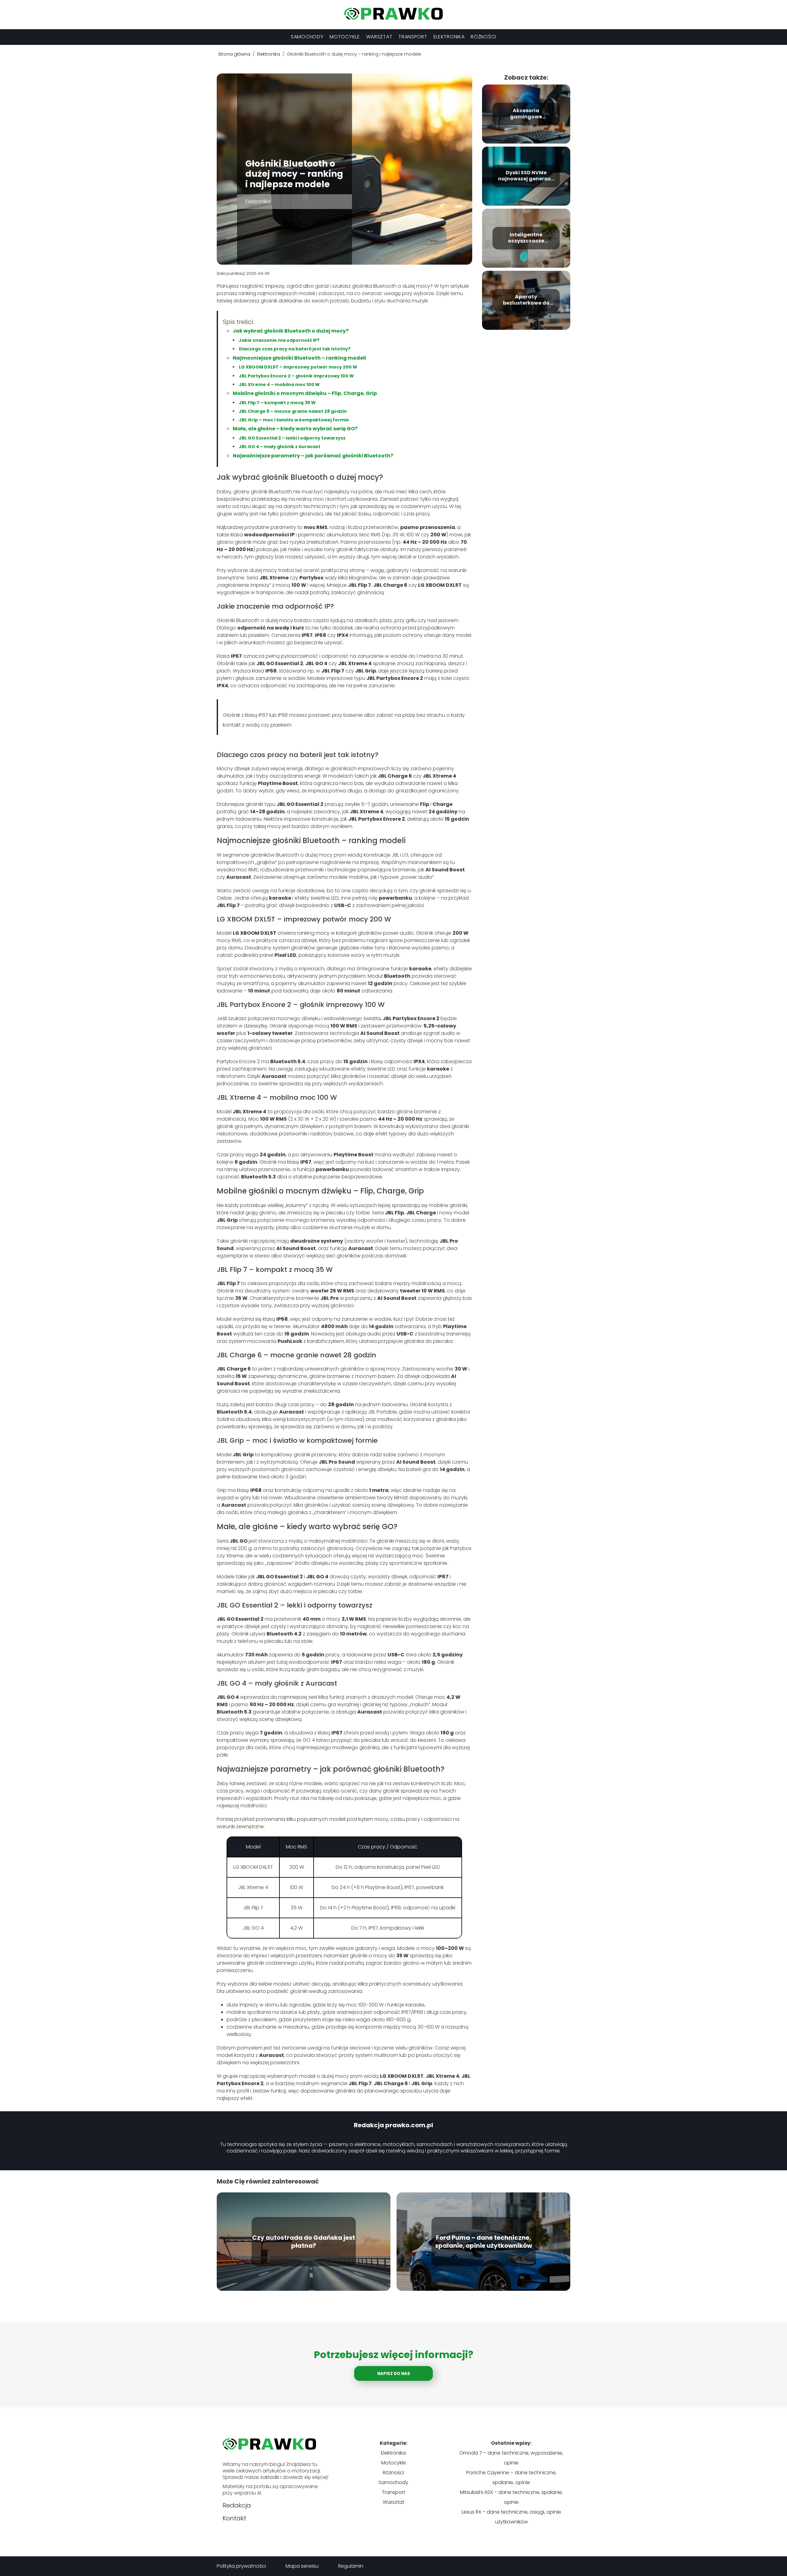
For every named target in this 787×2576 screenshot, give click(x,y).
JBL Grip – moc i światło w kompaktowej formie (294, 420)
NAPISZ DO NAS (394, 2374)
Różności (483, 37)
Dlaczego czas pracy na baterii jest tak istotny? (295, 349)
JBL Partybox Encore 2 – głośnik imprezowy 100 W (296, 376)
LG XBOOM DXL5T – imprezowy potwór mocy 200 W (298, 367)
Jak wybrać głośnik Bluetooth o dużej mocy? (291, 331)
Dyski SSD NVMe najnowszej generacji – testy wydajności (526, 176)
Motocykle (345, 37)
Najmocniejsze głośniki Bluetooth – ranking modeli (299, 358)
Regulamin (351, 2566)
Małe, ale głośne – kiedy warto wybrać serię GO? (295, 429)
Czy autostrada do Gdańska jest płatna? (304, 2242)
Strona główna (235, 54)
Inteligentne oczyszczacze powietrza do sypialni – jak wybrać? (526, 238)
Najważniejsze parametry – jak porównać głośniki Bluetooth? (313, 456)
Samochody (307, 37)
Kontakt (234, 2518)
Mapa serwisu (302, 2566)
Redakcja (237, 2505)
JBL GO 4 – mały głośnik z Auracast (280, 447)
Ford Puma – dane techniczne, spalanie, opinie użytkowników (484, 2242)
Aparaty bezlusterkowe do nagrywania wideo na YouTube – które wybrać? (526, 300)
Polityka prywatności (241, 2566)
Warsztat (379, 37)
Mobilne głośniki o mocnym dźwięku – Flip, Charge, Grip (305, 393)
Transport (413, 37)
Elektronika (449, 37)
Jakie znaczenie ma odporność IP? (279, 340)
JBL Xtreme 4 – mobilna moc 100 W (279, 385)
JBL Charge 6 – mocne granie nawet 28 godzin (293, 411)
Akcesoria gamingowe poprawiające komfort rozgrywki (526, 114)
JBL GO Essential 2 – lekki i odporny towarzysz (292, 438)
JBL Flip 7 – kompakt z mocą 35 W (277, 403)
